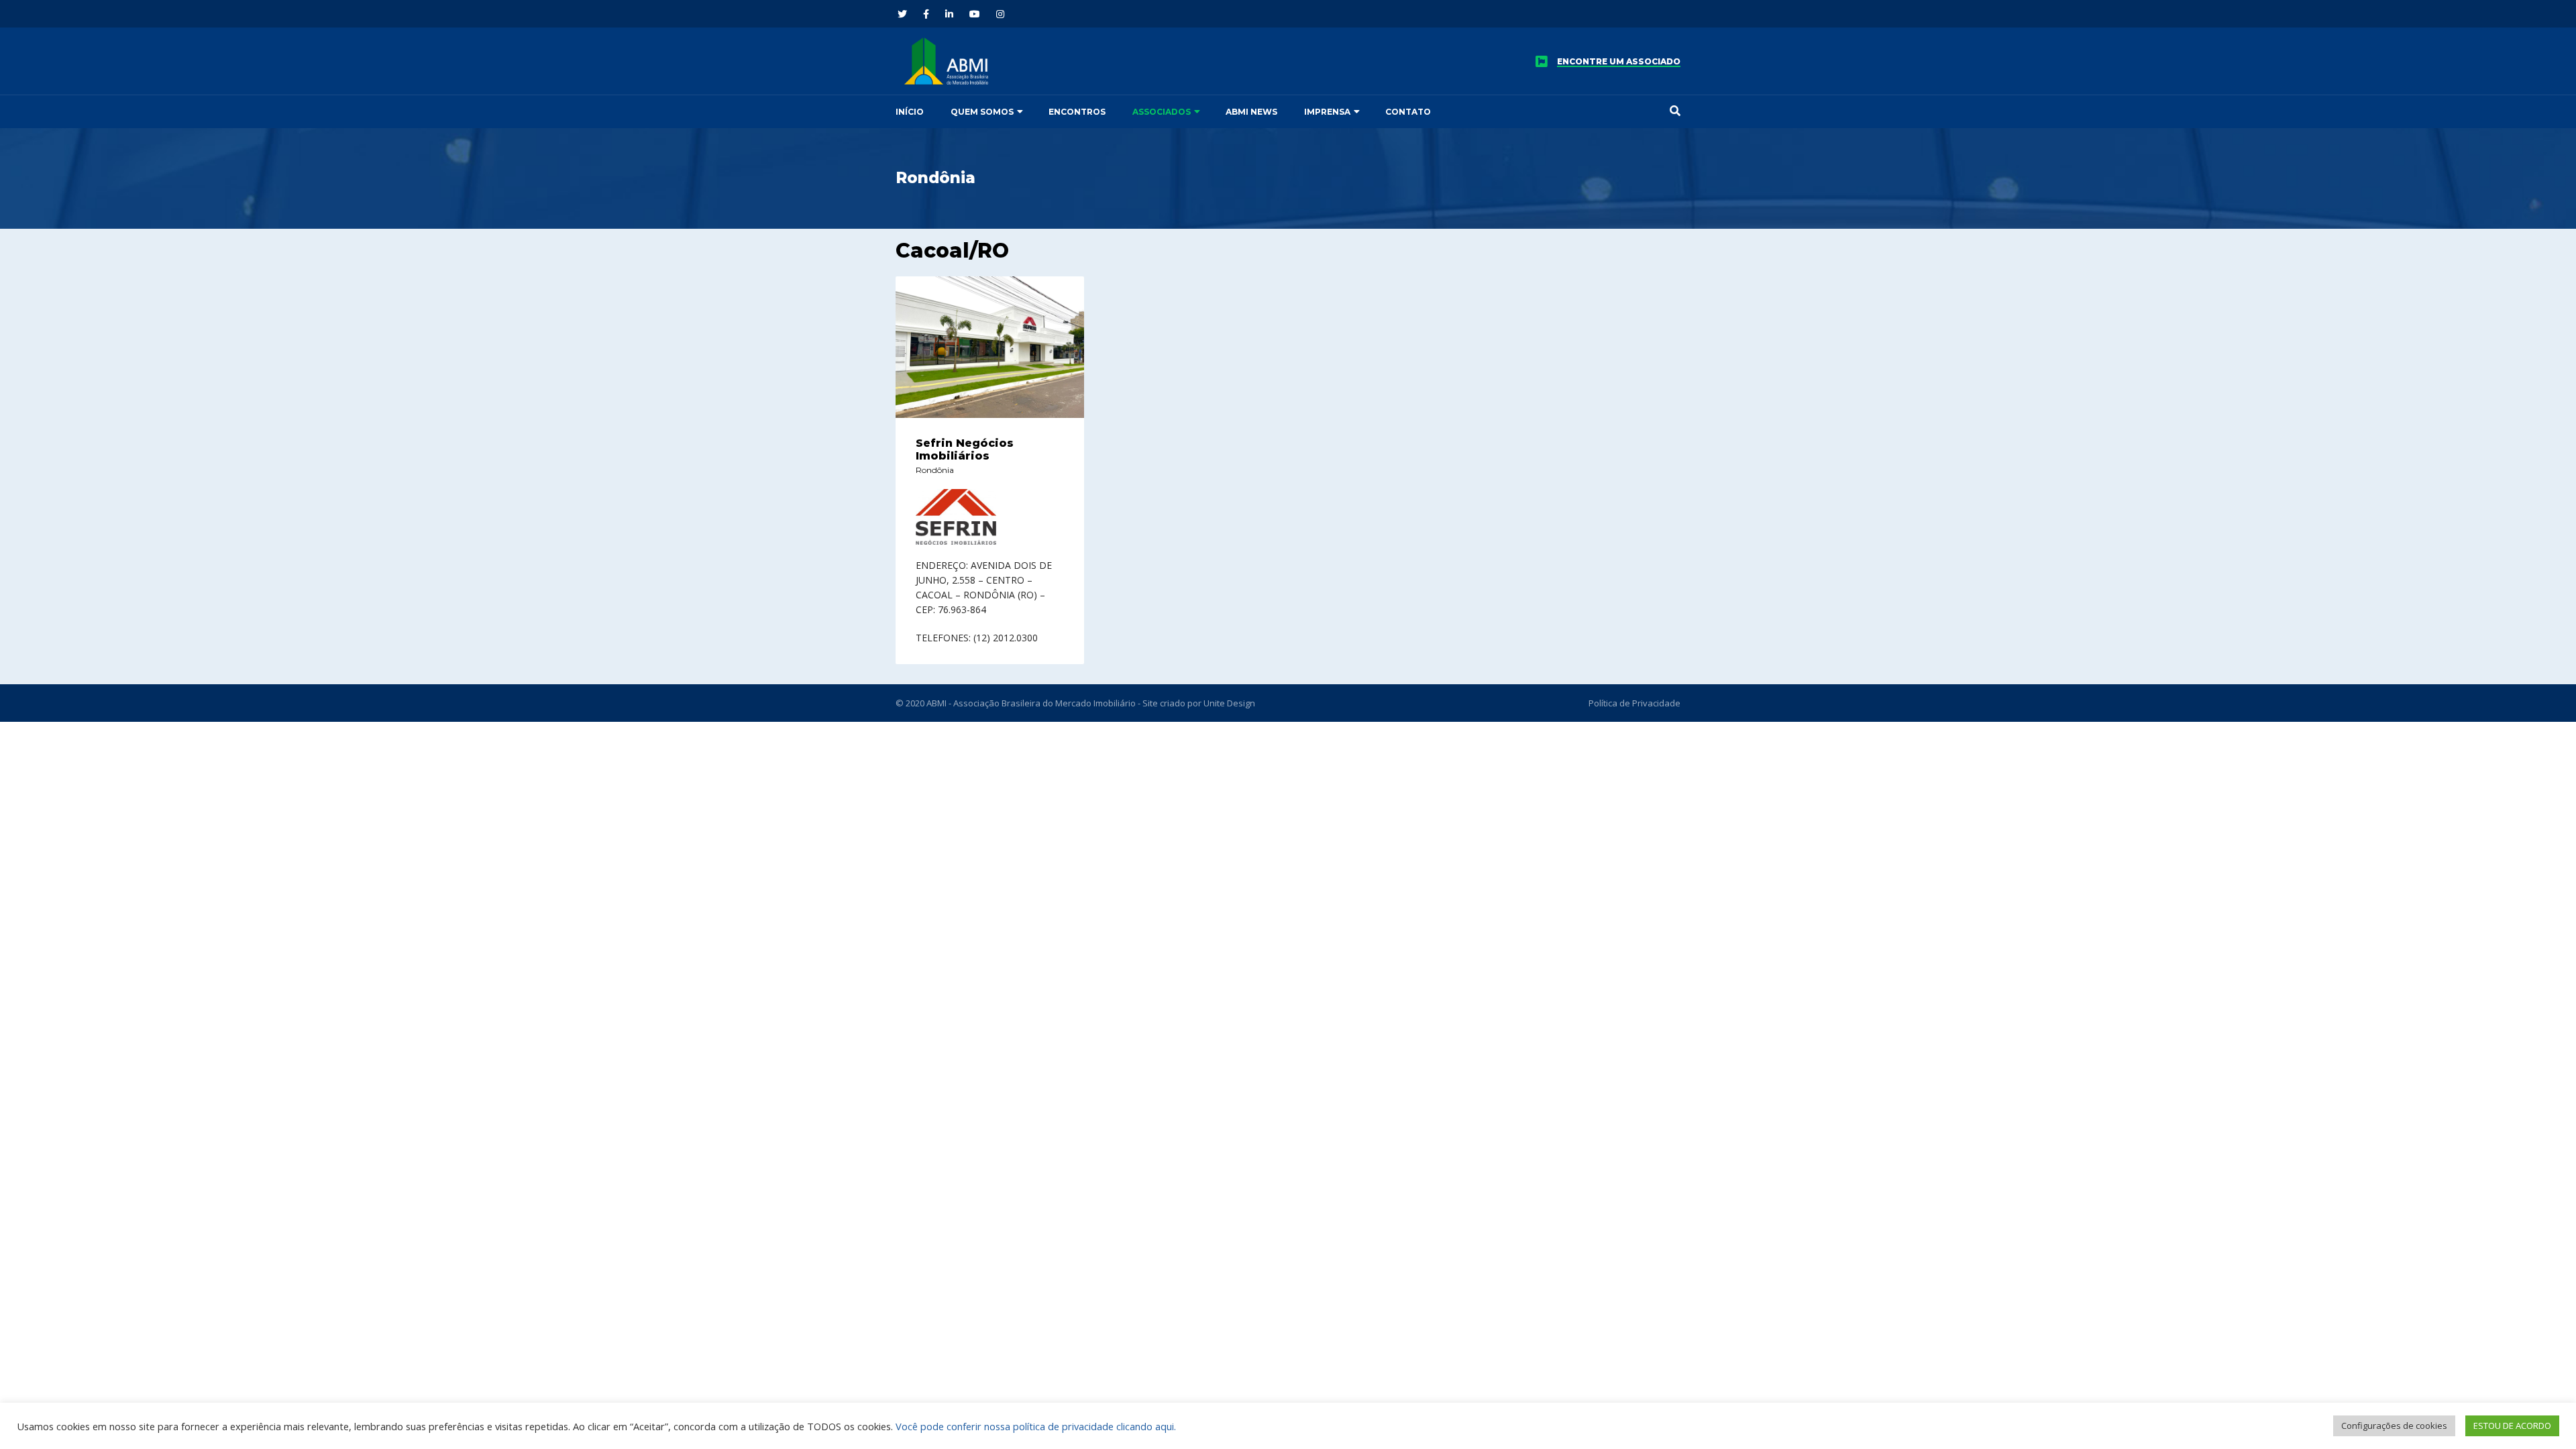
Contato (1408, 112)
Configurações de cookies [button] (2394, 1426)
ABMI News (1251, 112)
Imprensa (1327, 112)
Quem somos (982, 112)
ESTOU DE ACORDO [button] (2512, 1426)
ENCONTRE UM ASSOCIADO (1619, 62)
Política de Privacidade (1634, 703)
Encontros (1077, 112)
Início (910, 112)
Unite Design (1229, 703)
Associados (1162, 112)
